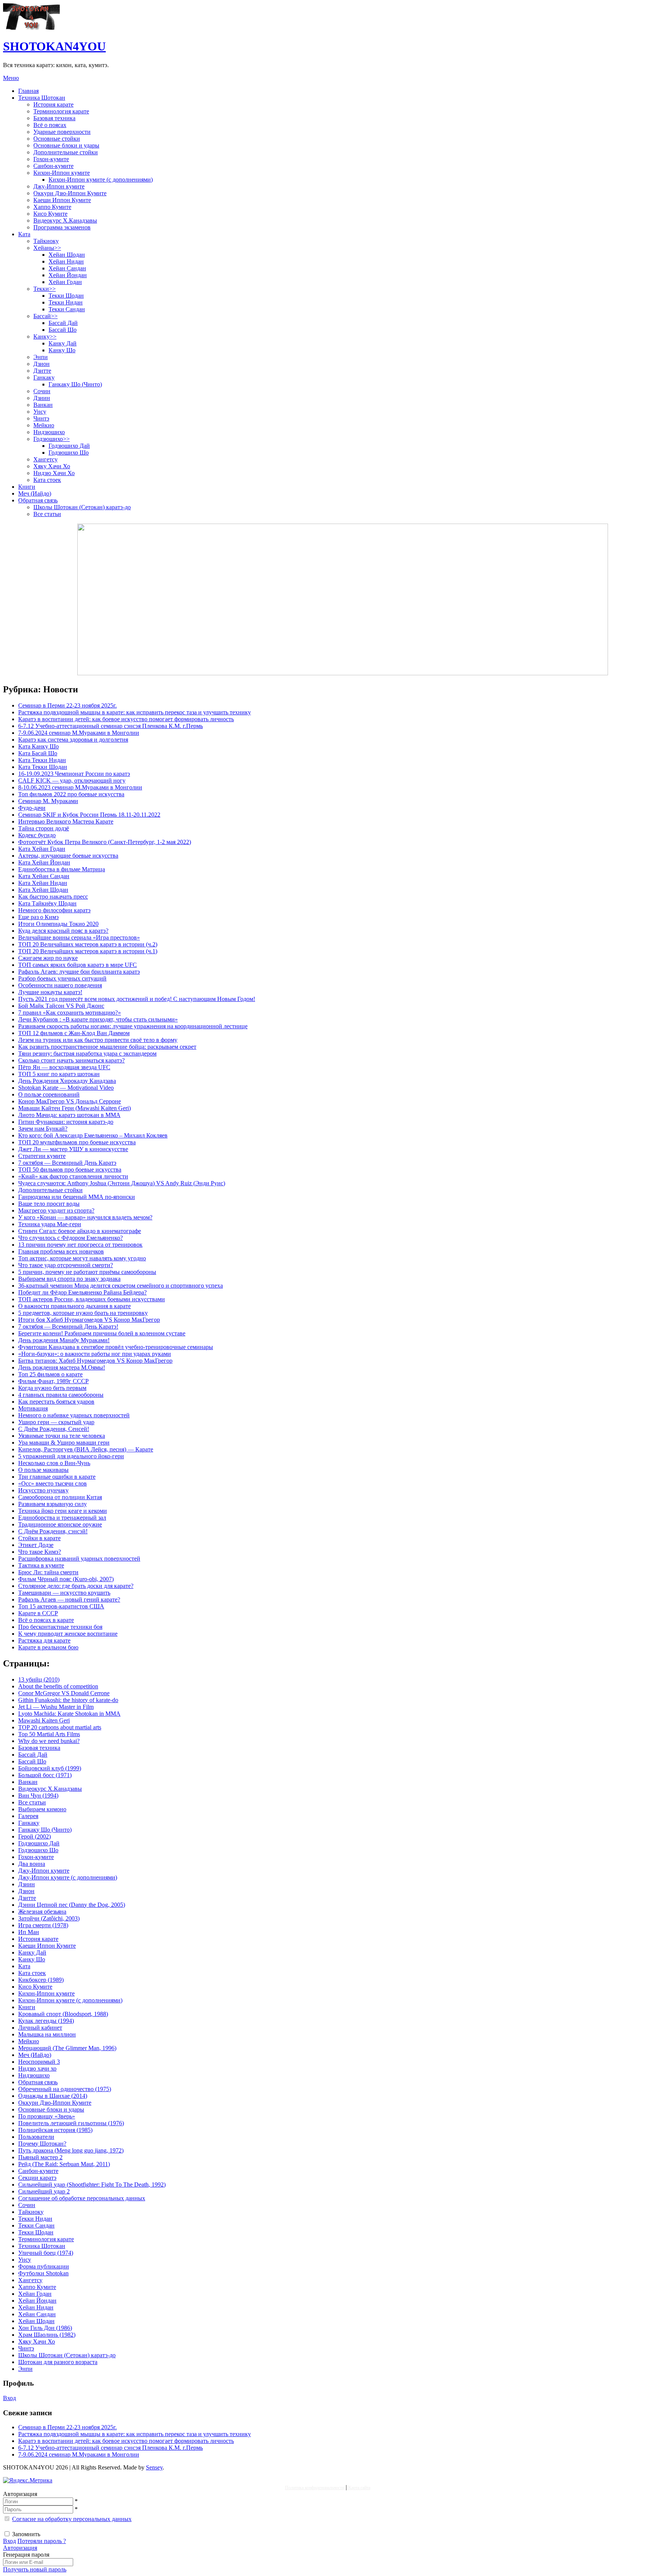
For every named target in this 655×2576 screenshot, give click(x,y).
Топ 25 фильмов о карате (50, 1374)
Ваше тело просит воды (49, 1204)
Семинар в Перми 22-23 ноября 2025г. (67, 705)
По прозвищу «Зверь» (47, 2116)
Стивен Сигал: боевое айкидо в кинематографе (80, 1231)
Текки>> (45, 289)
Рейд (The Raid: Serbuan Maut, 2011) (64, 2164)
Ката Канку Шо (38, 746)
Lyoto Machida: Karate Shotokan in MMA (69, 1714)
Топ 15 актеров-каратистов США (61, 1606)
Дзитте (42, 371)
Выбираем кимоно (42, 1809)
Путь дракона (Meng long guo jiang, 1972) (71, 2150)
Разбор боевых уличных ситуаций (62, 978)
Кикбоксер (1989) (41, 1980)
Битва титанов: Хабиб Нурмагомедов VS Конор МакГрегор (95, 1361)
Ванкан (43, 405)
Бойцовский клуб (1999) (50, 1768)
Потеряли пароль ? (42, 2541)
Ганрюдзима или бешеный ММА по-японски (77, 1197)
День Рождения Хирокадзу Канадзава (67, 1081)
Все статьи (47, 514)
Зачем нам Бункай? (43, 1129)
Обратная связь (38, 500)
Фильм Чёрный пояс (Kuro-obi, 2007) (66, 1579)
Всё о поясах (50, 125)
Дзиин (42, 398)
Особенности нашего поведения (60, 985)
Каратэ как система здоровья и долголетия (73, 740)
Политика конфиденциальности (315, 2488)
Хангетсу (45, 459)
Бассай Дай (63, 323)
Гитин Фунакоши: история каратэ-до (66, 1122)
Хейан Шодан (67, 255)
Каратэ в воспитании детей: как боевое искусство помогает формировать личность (126, 719)
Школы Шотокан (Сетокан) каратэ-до (82, 507)
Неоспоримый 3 (39, 2062)
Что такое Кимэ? (40, 1552)
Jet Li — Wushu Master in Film (56, 1707)
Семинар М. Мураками (48, 801)
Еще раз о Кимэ (38, 917)
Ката (24, 234)
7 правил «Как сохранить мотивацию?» (70, 1013)
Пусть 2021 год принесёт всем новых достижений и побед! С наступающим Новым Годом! (137, 999)
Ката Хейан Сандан (44, 876)
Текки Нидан (66, 302)
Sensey (154, 2467)
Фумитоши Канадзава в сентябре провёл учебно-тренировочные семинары (116, 1347)
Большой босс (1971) (45, 1775)
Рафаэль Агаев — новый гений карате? (69, 1599)
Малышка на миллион (47, 2034)
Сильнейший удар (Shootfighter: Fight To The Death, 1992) (92, 2185)
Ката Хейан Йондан (44, 862)
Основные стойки (57, 139)
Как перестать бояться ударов (56, 1402)
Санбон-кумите (53, 166)
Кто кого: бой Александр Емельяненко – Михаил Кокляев (93, 1135)
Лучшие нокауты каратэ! (50, 992)
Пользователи (36, 2137)
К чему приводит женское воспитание (68, 1634)
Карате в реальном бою (48, 1647)
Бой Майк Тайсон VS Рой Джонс (61, 1006)
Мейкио (44, 425)
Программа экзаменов (62, 227)
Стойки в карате (39, 1538)
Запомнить (26, 2534)
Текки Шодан (66, 296)
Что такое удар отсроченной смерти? (66, 1265)
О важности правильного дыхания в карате (74, 1306)
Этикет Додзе (36, 1545)
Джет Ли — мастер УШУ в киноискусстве (73, 1149)
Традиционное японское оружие (60, 1524)
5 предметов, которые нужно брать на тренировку (83, 1313)
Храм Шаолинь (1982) (47, 2335)
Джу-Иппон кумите (59, 186)
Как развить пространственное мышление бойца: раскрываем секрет (107, 1047)
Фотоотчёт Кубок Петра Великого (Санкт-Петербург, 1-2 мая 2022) (105, 842)
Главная (28, 91)
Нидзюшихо (49, 432)
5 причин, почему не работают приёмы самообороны (87, 1272)
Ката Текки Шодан (43, 767)
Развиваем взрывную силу (52, 1504)
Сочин (42, 391)
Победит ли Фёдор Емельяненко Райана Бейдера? (82, 1292)
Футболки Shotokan (43, 2273)
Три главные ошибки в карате (57, 1477)
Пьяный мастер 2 (40, 2157)
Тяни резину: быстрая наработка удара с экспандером (87, 1053)
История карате (53, 104)
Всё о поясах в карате (46, 1620)
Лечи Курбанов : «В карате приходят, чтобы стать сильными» (98, 1019)
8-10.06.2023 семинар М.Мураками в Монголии (80, 787)
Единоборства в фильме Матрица (62, 869)
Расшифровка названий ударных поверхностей (79, 1559)
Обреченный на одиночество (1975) (65, 2089)
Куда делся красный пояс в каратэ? (63, 931)
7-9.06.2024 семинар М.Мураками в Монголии (79, 733)
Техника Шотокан (42, 98)
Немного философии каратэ (54, 910)
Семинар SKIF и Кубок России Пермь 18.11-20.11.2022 (89, 815)
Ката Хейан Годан (42, 849)
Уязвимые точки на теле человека (62, 1436)
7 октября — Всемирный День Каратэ (67, 1163)
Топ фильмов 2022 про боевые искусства (71, 794)
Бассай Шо (63, 330)
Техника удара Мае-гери (50, 1224)
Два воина (32, 1864)
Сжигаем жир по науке (48, 958)
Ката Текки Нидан (42, 760)
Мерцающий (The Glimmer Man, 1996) (67, 2048)
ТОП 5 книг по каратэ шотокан (59, 1074)
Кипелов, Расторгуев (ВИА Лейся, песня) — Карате (86, 1449)
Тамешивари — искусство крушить (64, 1593)
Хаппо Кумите (52, 207)
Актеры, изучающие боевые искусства (68, 856)
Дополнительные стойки (66, 152)
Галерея (28, 1816)
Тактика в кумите (41, 1565)
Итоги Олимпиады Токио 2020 (58, 924)
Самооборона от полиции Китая (60, 1497)
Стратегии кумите (42, 1156)
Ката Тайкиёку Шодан (47, 903)
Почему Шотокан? (42, 2144)
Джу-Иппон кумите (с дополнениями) (68, 1877)
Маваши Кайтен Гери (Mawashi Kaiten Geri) (74, 1108)
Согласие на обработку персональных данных (72, 2519)
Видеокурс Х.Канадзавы (65, 220)
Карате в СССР (38, 1613)
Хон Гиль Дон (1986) (45, 2328)
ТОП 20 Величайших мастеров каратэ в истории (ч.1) (88, 951)
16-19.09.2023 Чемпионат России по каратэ (74, 774)
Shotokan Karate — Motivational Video (66, 1088)
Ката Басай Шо (38, 753)
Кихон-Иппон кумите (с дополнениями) (101, 180)
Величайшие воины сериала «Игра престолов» (79, 937)
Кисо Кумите (50, 214)
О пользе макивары (43, 1470)
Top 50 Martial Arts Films (49, 1734)
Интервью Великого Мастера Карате (66, 821)
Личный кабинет (40, 2028)
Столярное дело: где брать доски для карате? (76, 1586)
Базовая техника (54, 118)
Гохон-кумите (51, 159)
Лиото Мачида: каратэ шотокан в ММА (69, 1115)
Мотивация (33, 1408)
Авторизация (20, 2548)
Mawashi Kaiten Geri (44, 1720)
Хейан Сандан (67, 268)
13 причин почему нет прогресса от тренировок (80, 1245)
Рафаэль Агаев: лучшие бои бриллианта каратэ (79, 972)
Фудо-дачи (32, 808)
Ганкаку (44, 377)
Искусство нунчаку (43, 1490)
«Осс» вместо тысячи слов (52, 1483)
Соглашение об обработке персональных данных (82, 2198)
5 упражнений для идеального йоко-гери (71, 1456)
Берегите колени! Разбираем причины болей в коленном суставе (102, 1333)
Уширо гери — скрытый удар (56, 1422)
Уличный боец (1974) (46, 2253)
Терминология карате (61, 111)
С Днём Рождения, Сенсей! (54, 1429)
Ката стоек (47, 480)
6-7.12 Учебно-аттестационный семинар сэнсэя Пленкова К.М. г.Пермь (110, 726)
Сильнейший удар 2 (44, 2191)
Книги (27, 487)
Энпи (41, 357)
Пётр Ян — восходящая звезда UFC (64, 1067)
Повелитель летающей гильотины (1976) (71, 2123)
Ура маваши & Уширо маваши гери (64, 1443)
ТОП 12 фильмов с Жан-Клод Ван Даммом (74, 1033)
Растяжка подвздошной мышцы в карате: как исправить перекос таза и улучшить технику (135, 712)
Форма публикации (44, 2266)
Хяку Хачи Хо (52, 466)
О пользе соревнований (49, 1094)
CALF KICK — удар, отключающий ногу (72, 780)
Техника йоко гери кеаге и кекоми (63, 1511)
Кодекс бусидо (37, 835)
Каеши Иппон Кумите (62, 200)
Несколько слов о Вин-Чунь (54, 1463)
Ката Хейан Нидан (43, 883)
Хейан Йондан (68, 275)
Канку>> (45, 337)
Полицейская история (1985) (55, 2130)
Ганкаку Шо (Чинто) (75, 384)
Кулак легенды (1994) (46, 2021)
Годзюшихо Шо (69, 453)
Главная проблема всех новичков (61, 1251)
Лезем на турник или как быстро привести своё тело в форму (98, 1040)
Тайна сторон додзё (44, 828)
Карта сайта (359, 2488)
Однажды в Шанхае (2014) (53, 2096)
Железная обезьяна (42, 1912)
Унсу (40, 412)
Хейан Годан (65, 282)
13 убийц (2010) (39, 1679)
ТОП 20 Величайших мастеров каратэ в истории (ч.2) (88, 944)
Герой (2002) (34, 1836)
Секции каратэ (37, 2178)
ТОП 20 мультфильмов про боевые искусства (77, 1142)
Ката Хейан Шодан (43, 890)
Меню (11, 78)
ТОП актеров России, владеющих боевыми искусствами (92, 1299)
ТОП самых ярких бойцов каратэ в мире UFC (78, 965)
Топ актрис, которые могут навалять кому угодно (82, 1258)
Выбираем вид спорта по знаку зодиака (69, 1279)
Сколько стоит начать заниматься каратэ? (71, 1060)
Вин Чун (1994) (38, 1796)
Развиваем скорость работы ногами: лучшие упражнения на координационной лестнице (133, 1026)
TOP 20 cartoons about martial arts (60, 1727)
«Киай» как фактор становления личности (73, 1176)
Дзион (42, 364)
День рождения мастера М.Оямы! (62, 1367)
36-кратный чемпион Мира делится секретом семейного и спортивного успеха (121, 1286)
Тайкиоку (46, 241)
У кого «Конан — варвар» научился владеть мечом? (85, 1217)
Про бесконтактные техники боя (60, 1627)
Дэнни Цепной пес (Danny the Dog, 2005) (72, 1905)
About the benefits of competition (58, 1686)
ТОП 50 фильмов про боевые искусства (70, 1170)
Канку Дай (63, 343)
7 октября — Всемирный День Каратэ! (68, 1326)
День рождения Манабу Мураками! (64, 1340)
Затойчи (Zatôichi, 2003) (49, 1918)
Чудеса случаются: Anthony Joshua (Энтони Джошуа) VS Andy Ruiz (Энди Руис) (122, 1183)
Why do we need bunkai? (49, 1741)
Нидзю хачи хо (37, 2068)
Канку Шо (62, 350)
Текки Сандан (67, 309)
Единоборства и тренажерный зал (62, 1518)
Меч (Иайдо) (35, 493)
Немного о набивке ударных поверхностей (74, 1415)
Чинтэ (41, 418)
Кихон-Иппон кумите (62, 173)
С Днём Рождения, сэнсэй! (53, 1531)
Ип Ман (29, 1932)
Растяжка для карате (44, 1640)
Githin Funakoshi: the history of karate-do (68, 1700)
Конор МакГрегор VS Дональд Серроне (70, 1101)
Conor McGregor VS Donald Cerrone (64, 1693)
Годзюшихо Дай (69, 446)
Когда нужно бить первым (52, 1388)
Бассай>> (45, 316)
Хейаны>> (47, 248)
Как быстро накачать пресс (53, 897)
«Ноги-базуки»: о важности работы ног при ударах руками (95, 1354)
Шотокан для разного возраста (58, 2362)
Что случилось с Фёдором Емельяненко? (71, 1238)
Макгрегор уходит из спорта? (56, 1210)
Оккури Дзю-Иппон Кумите (70, 193)
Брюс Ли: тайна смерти (48, 1572)
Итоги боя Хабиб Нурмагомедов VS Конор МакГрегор (89, 1320)
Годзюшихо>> (52, 439)
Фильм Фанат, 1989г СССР (53, 1381)
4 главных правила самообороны (61, 1395)
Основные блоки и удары (66, 145)
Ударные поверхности (62, 132)
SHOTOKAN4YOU (54, 46)
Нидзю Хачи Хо (54, 473)
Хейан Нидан (66, 261)
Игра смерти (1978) (43, 1925)
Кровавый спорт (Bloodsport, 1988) (63, 2014)
